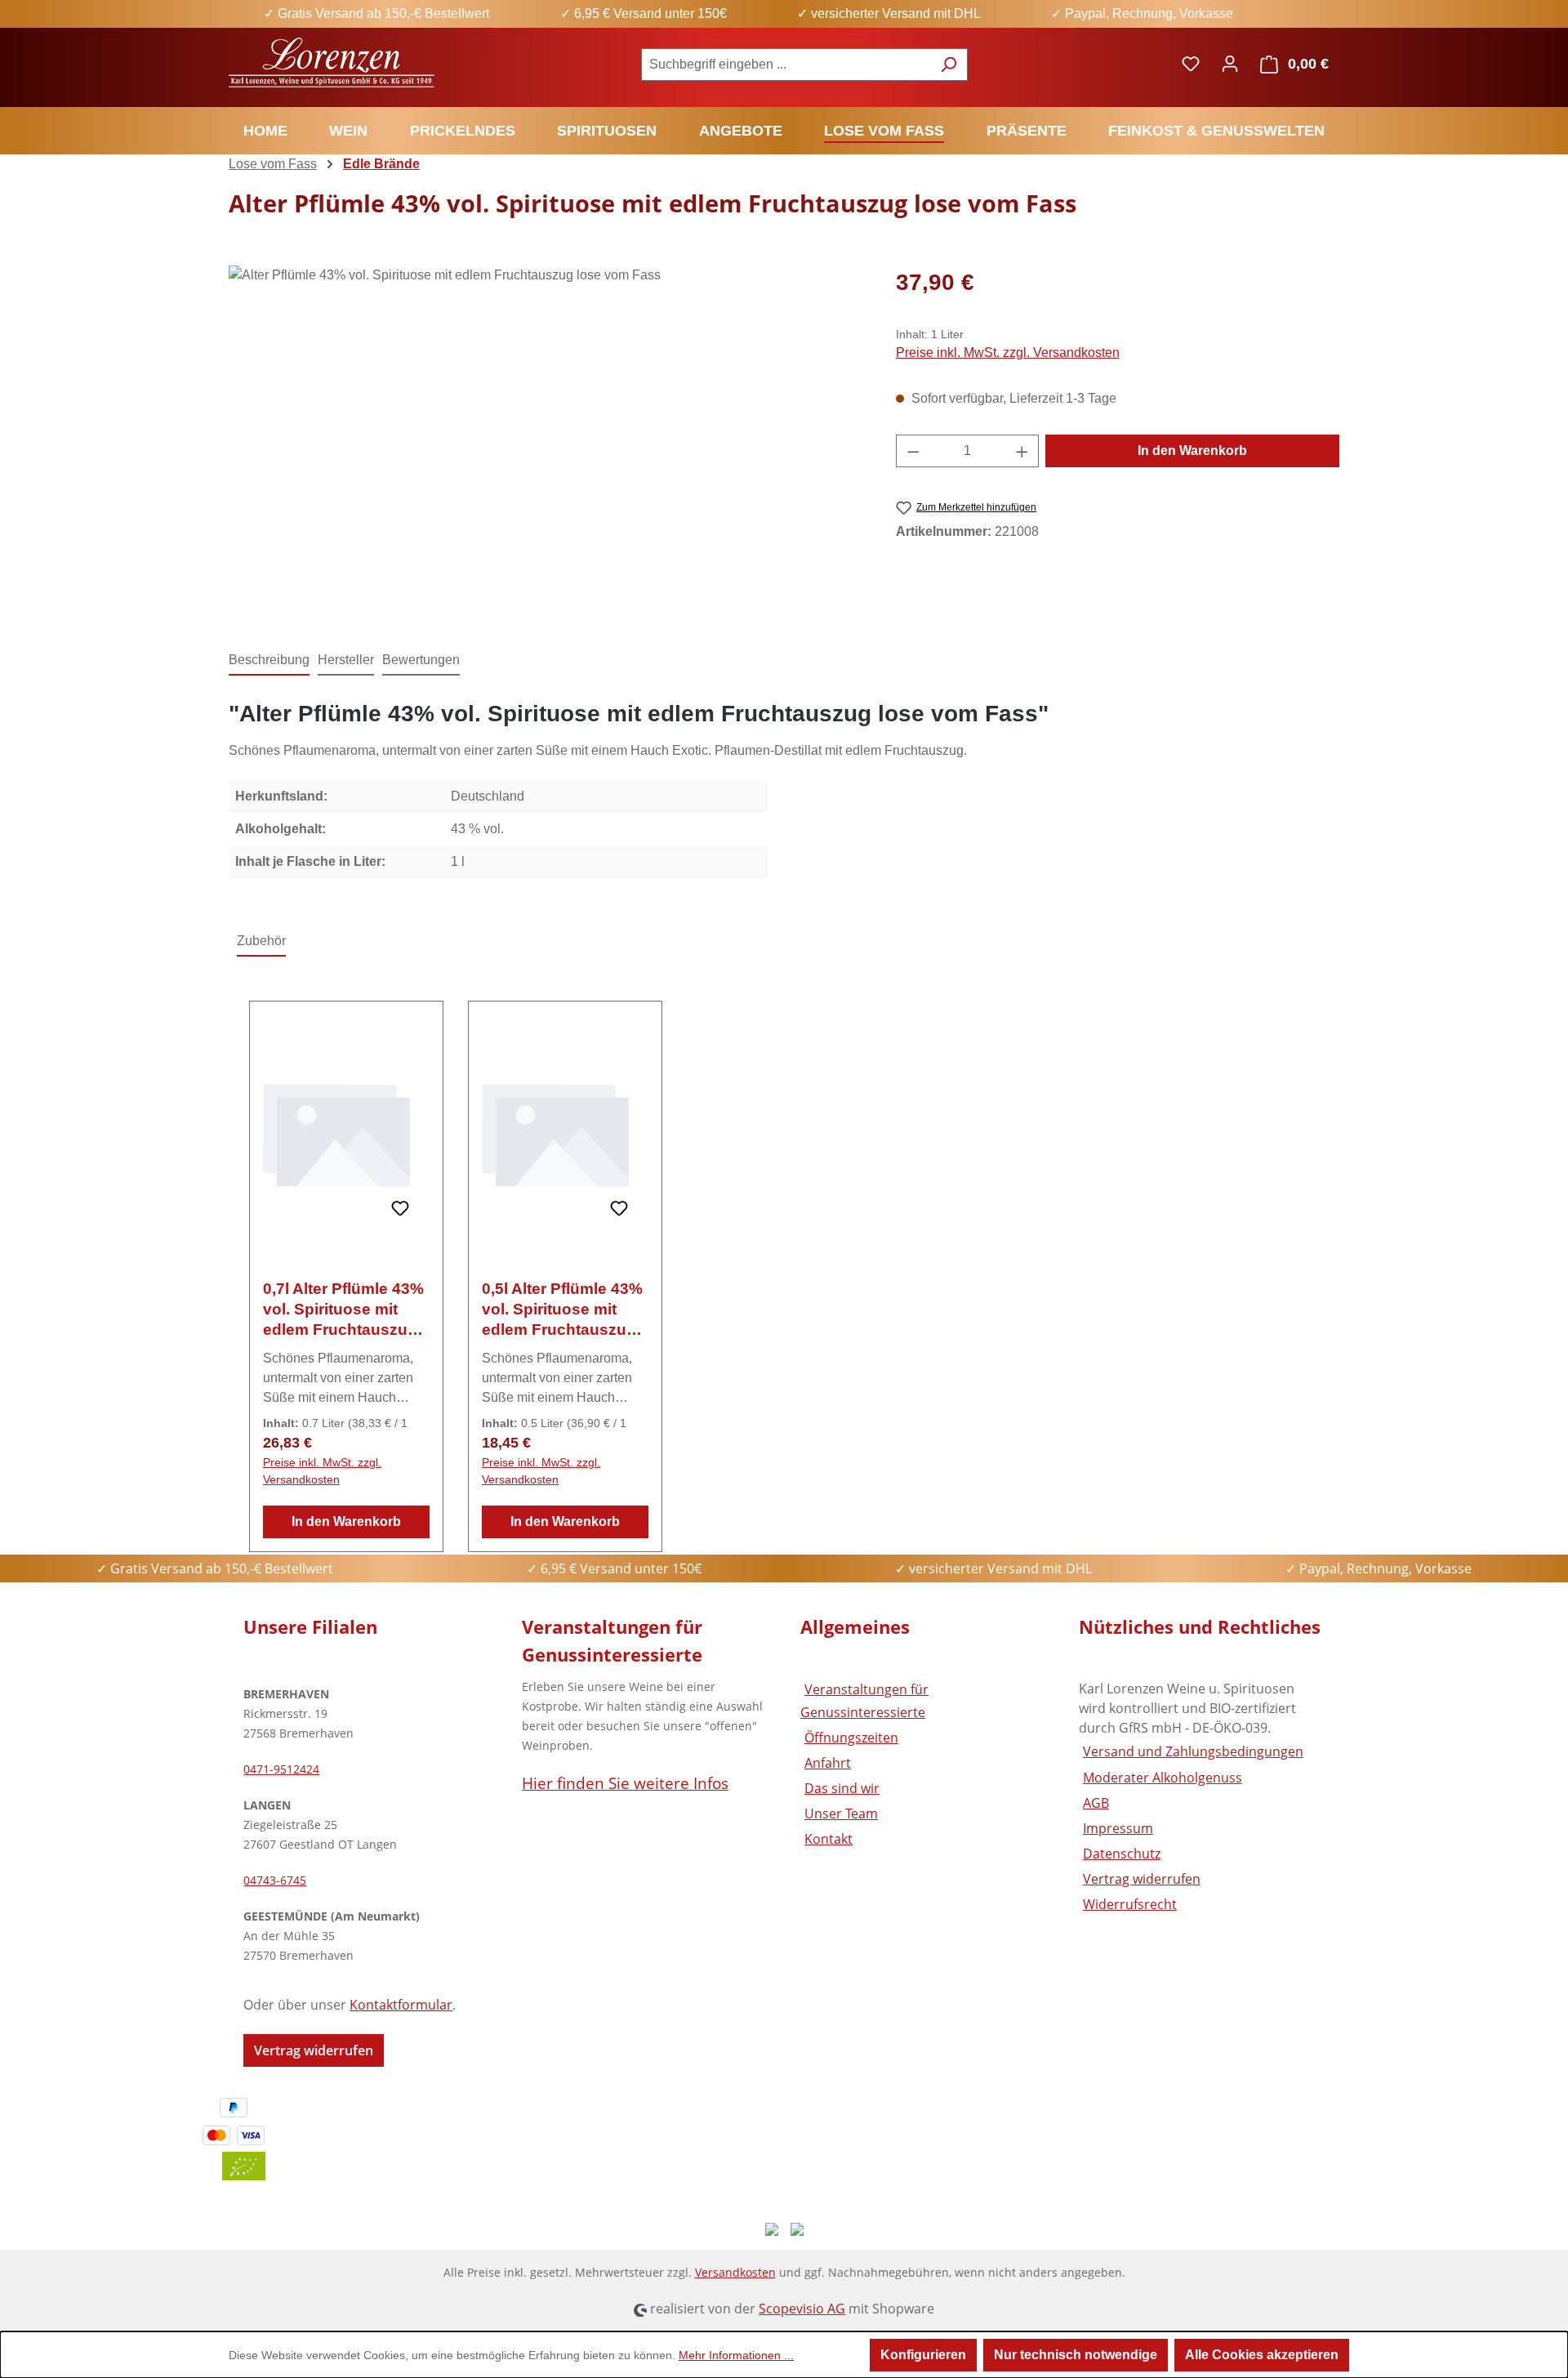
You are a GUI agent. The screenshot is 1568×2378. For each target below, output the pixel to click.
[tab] (269, 661)
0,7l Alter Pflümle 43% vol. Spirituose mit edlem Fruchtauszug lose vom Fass (343, 1310)
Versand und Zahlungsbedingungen (1193, 1751)
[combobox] (786, 65)
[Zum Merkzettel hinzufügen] (400, 1209)
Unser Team (841, 1814)
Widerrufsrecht (1130, 1904)
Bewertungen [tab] (421, 660)
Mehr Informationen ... (736, 2355)
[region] (546, 441)
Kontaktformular (401, 2005)
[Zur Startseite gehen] (333, 61)
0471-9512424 (281, 1769)
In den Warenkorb (1192, 451)
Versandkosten (735, 2272)
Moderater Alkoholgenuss (1163, 1778)
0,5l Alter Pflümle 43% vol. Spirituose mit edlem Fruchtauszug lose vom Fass (562, 1310)
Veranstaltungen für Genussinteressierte (864, 1700)
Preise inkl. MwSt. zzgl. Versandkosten (1008, 352)
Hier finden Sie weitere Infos (625, 1783)
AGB (1096, 1803)
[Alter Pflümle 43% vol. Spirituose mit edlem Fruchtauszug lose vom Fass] (546, 441)
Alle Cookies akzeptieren (1262, 2355)
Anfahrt (828, 1763)
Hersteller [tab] (346, 660)
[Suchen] (949, 65)
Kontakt (829, 1839)
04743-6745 (275, 1880)
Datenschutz (1122, 1854)
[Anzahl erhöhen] (1022, 451)
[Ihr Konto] (1230, 64)
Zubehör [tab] (261, 941)
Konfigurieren (923, 2355)
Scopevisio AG (802, 2309)
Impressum (1118, 1828)
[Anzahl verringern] (913, 451)
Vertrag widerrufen (314, 2050)
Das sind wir (842, 1788)
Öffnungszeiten (851, 1738)
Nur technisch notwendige (1076, 2355)
